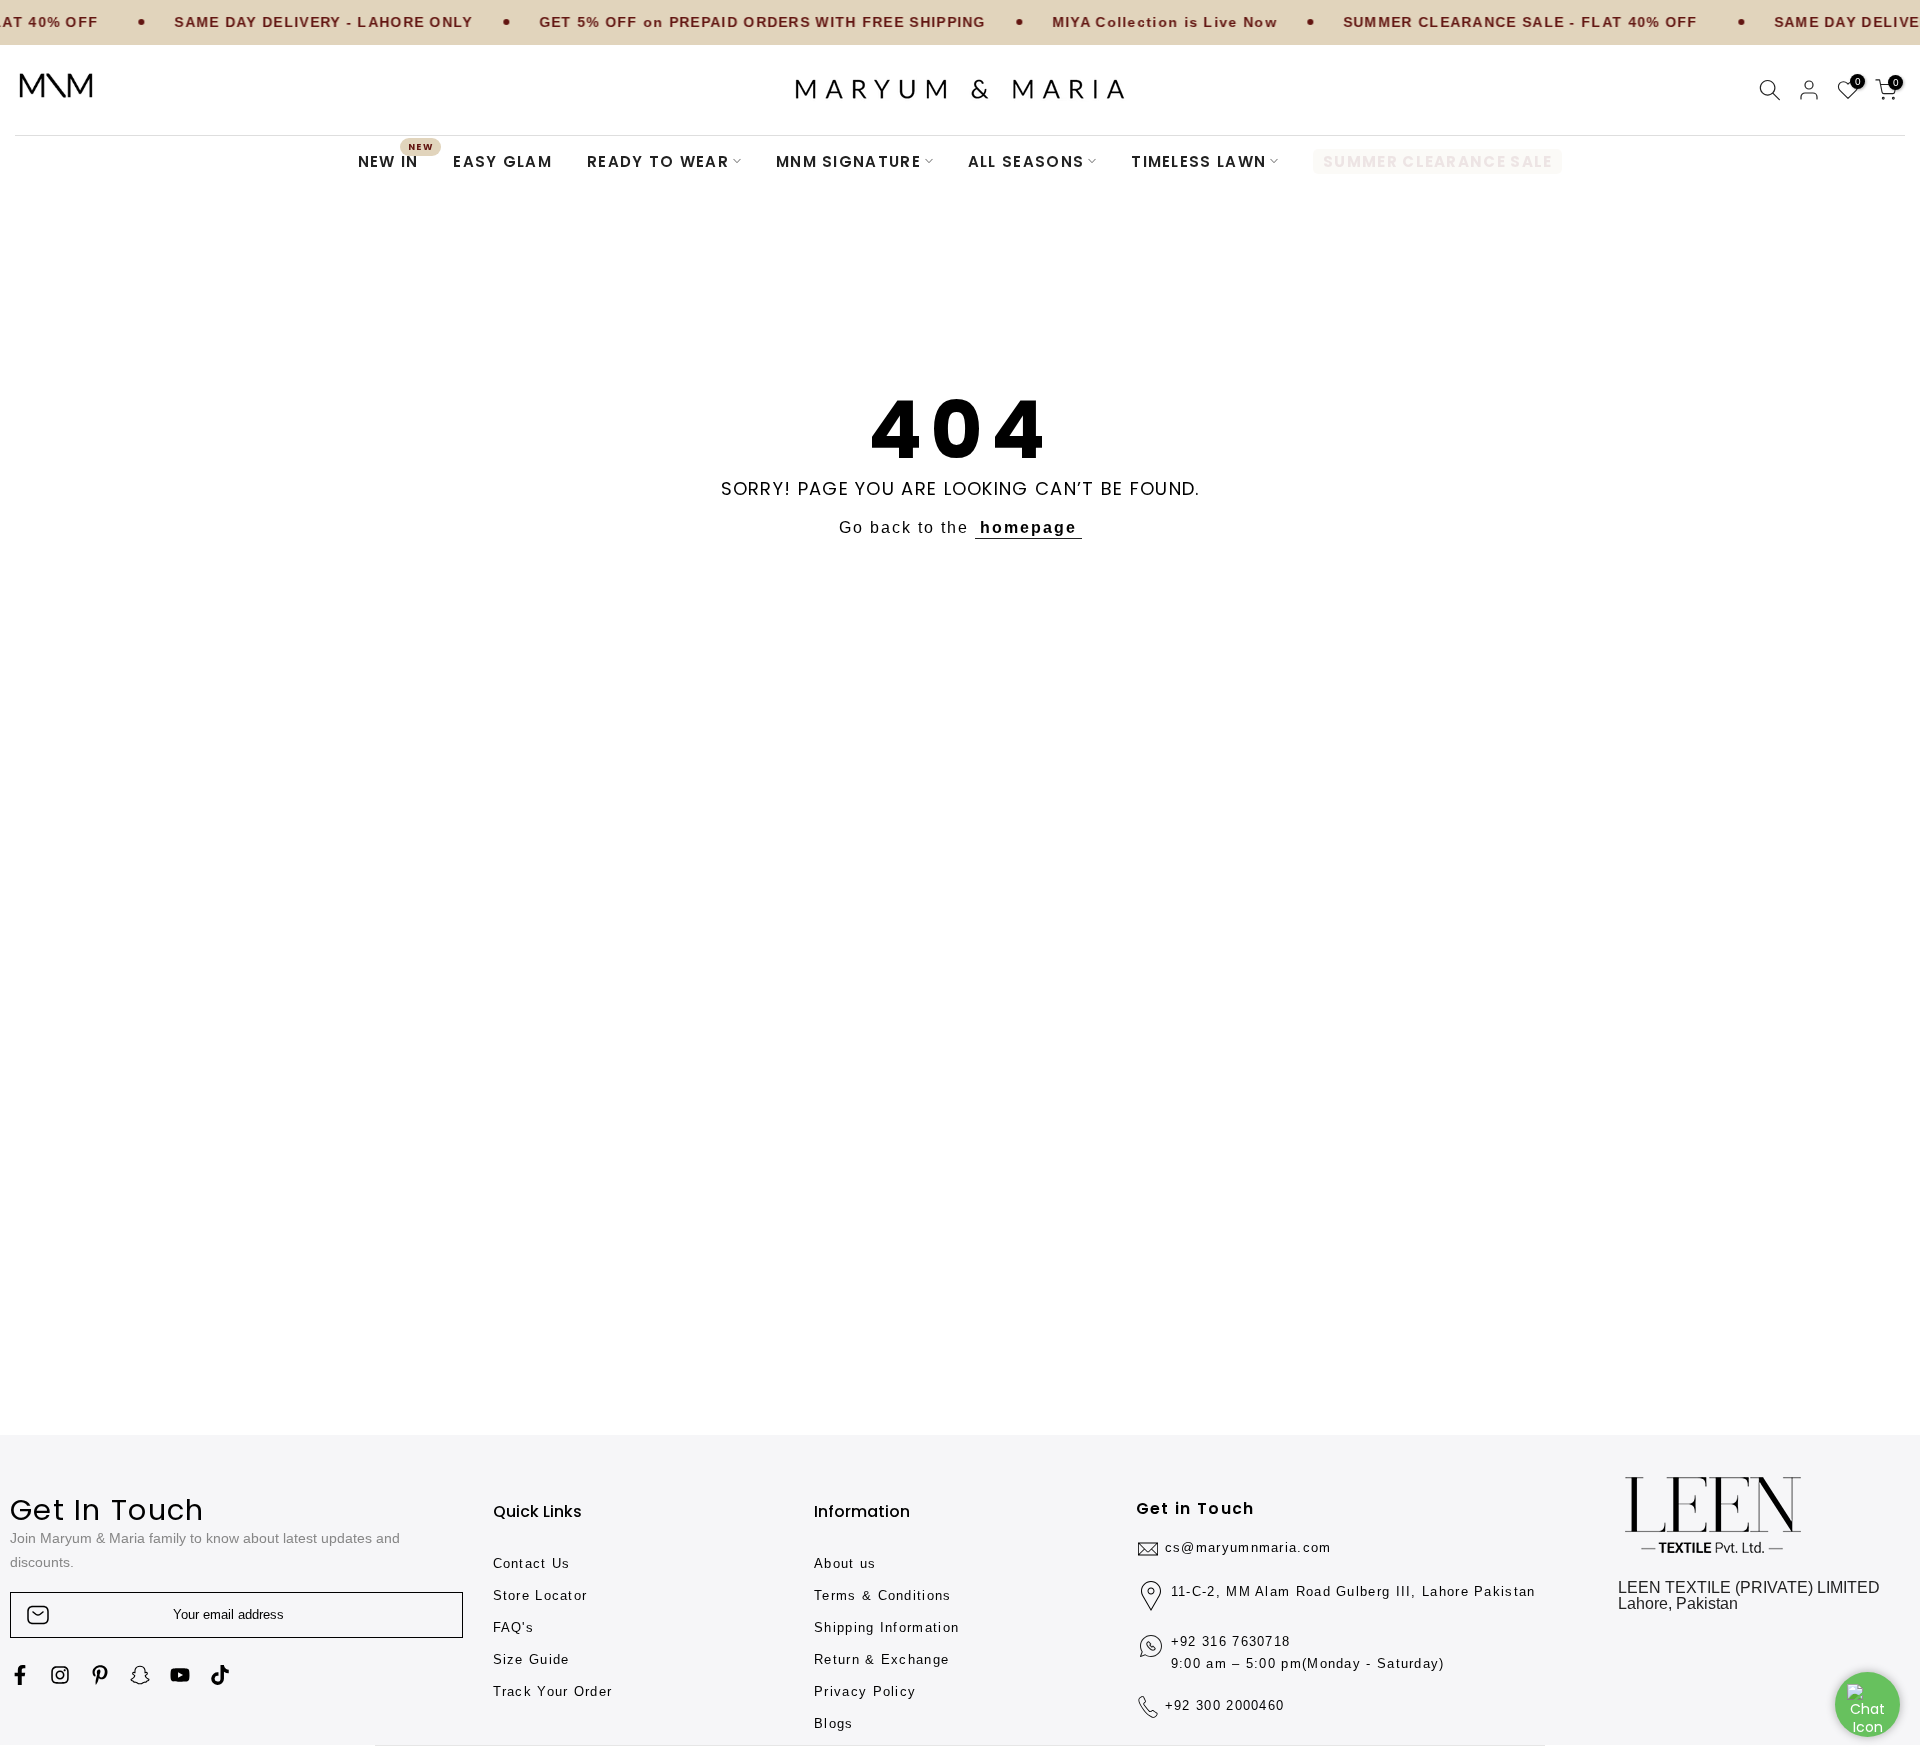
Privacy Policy (865, 1691)
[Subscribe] (427, 1615)
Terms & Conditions (882, 1595)
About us (845, 1563)
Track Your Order (553, 1691)
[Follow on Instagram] (60, 1675)
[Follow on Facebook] (20, 1675)
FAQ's (514, 1627)
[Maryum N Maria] (56, 85)
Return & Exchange (881, 1659)
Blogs (834, 1723)
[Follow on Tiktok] (220, 1675)
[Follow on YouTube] (180, 1675)
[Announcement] (271, 23)
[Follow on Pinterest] (100, 1675)
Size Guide (531, 1659)
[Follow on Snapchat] (140, 1675)
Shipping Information (886, 1627)
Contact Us (532, 1563)
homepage (1028, 527)
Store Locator (540, 1595)
